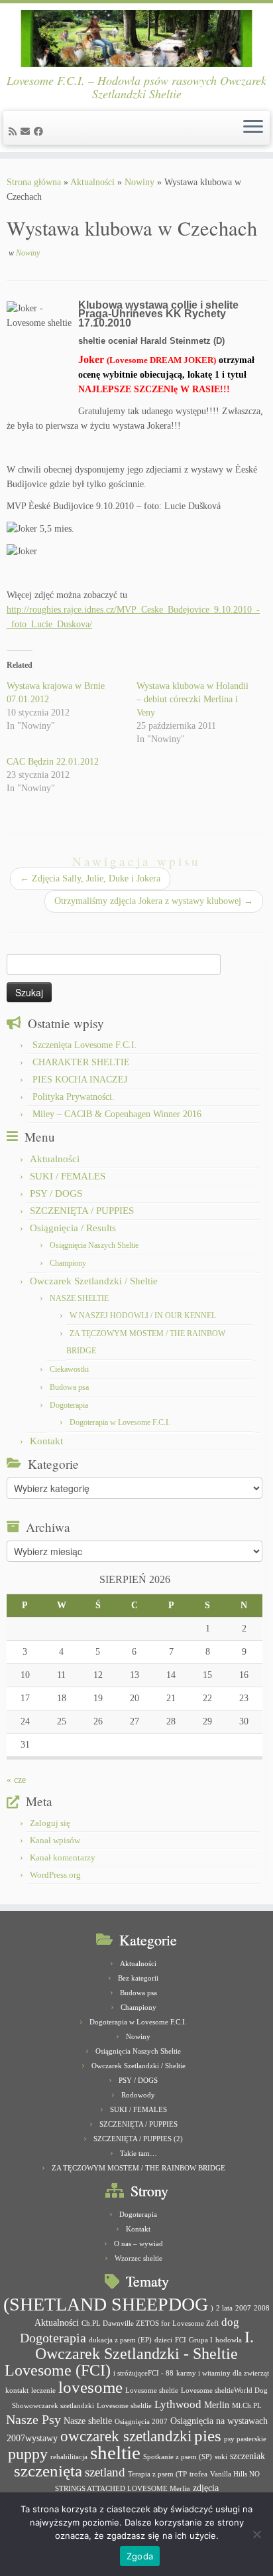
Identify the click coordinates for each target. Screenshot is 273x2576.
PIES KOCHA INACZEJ (80, 1080)
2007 (243, 2308)
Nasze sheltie (88, 2421)
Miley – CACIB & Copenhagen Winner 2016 (117, 1114)
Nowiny (139, 182)
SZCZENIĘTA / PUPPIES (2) (138, 2139)
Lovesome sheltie (152, 2390)
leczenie (43, 2390)
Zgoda (140, 2556)
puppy (28, 2454)
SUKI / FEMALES (68, 1176)
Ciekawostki (69, 1369)
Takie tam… (138, 2153)
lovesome (90, 2387)
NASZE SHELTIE (79, 1298)
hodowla (229, 2340)
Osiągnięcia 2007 (141, 2422)
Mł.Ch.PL (247, 2406)
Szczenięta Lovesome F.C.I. (85, 1045)
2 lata (224, 2308)
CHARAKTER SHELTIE (81, 1062)
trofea (198, 2474)
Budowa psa (69, 1387)
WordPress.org (55, 1875)
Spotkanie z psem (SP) (178, 2457)
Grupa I (201, 2340)
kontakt (17, 2390)
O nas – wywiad (138, 2243)
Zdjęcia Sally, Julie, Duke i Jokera (90, 878)
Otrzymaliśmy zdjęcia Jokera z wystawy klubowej (154, 901)
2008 (262, 2308)
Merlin (217, 2405)
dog (230, 2322)
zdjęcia (206, 2488)
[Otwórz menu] (253, 128)
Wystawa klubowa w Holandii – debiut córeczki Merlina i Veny (192, 699)
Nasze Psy (33, 2419)
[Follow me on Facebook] (40, 132)
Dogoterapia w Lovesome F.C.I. (120, 1422)
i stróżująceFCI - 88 (143, 2373)
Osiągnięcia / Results (73, 1228)
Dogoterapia (69, 1405)
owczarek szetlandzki (126, 2436)
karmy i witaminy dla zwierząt (223, 2373)
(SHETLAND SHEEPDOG (106, 2304)
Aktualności (92, 182)
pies (208, 2436)
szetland (105, 2472)
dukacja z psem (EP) (120, 2340)
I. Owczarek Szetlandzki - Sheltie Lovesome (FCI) (129, 2354)
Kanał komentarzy (63, 1857)
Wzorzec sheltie (138, 2258)
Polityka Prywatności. (74, 1097)
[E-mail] (27, 132)
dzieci (163, 2340)
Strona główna (34, 182)
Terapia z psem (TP (157, 2474)
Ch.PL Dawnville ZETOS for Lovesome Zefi (150, 2323)
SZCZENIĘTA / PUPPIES (82, 1211)
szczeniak (247, 2456)
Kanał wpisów (55, 1840)
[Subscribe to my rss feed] (15, 132)
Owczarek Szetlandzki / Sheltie (94, 1281)
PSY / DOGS (56, 1193)
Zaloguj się (50, 1823)
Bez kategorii (138, 1978)
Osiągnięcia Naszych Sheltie (94, 1245)
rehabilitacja (69, 2457)
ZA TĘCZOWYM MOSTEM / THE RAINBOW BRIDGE (138, 2168)
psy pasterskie (245, 2439)
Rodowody (138, 2095)
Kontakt (46, 1441)
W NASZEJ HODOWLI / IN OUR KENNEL (143, 1316)
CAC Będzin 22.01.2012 (53, 762)
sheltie (115, 2453)
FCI (181, 2340)
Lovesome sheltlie (124, 2406)
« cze (16, 1780)
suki (221, 2457)
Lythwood (178, 2404)
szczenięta (48, 2471)
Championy (68, 1263)
